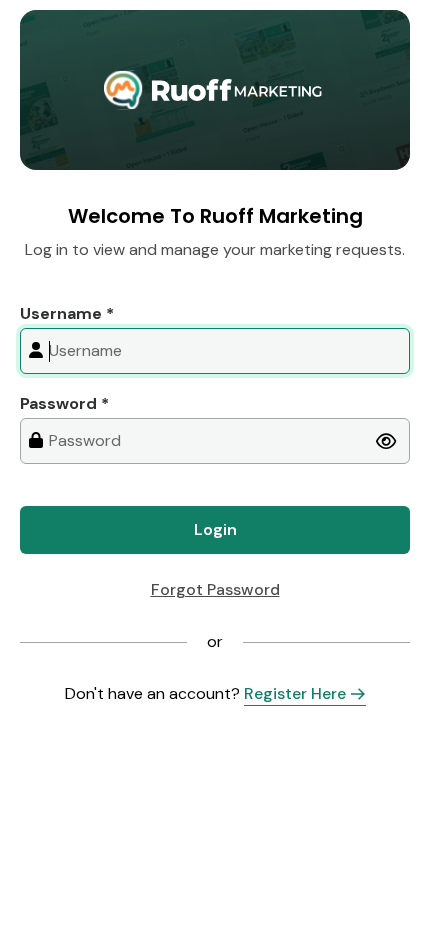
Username (67, 313)
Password (64, 403)
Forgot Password (215, 589)
